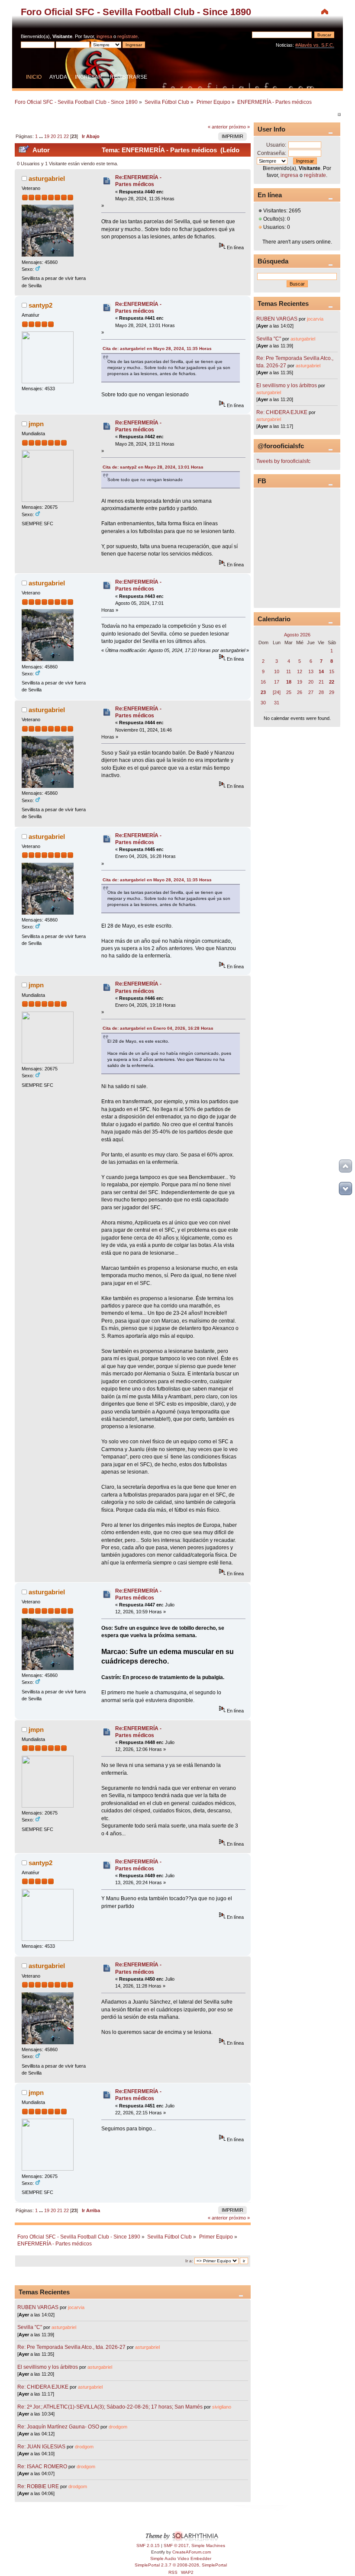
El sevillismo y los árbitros (48, 2367)
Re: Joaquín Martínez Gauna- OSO (58, 2427)
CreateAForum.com (192, 2552)
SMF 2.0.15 (148, 2545)
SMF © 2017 (176, 2545)
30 (263, 703)
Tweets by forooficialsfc (283, 461)
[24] (277, 692)
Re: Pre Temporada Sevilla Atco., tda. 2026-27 (71, 2347)
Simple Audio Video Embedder (181, 2558)
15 (332, 671)
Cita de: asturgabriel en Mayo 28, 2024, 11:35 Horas (157, 348)
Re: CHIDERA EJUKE (43, 2387)
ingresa (104, 36)
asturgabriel (47, 178)
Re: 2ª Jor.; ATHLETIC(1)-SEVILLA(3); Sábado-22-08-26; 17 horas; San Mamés (110, 2407)
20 (53, 136)
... (42, 136)
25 (289, 692)
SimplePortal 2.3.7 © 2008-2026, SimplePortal (181, 2565)
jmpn (36, 424)
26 (300, 692)
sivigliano (222, 2407)
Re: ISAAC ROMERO (42, 2467)
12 (300, 671)
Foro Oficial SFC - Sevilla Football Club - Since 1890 (136, 12)
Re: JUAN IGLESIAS (41, 2447)
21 (60, 136)
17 (277, 682)
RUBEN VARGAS (38, 2307)
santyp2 (40, 305)
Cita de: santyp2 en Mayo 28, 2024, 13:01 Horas (153, 467)
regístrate (127, 36)
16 (263, 682)
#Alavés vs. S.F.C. (315, 45)
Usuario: (276, 145)
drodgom (118, 2427)
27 (311, 692)
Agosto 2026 (297, 635)
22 (66, 136)
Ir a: (189, 2261)
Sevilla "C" (30, 2327)
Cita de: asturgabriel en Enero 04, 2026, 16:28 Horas (158, 1028)
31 (277, 703)
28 (321, 692)
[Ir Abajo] (345, 1188)
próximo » (239, 127)
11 (289, 671)
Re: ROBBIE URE (38, 2486)
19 (47, 136)
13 (311, 671)
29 (332, 692)
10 (277, 671)
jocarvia (76, 2307)
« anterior (218, 127)
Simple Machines (208, 2545)
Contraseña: (272, 153)
